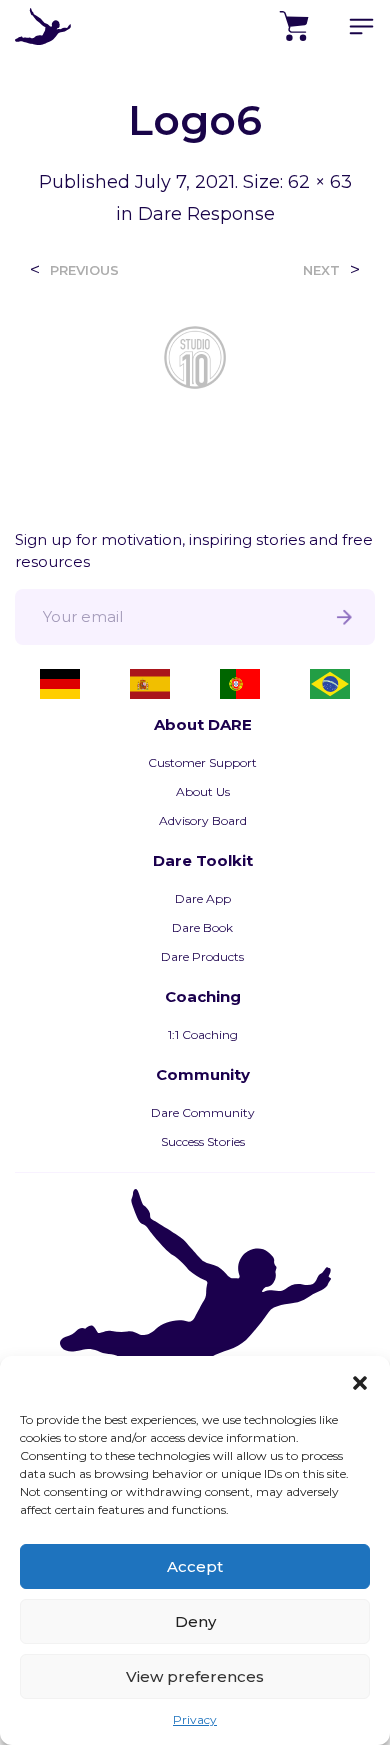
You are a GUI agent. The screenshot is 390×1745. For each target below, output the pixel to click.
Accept (195, 1566)
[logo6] (195, 355)
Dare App (203, 898)
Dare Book (202, 927)
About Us (203, 791)
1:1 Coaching (203, 1034)
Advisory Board (203, 820)
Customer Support (202, 762)
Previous (84, 270)
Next (321, 270)
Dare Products (202, 956)
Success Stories (203, 1141)
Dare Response (206, 214)
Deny (195, 1621)
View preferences (195, 1676)
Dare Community (203, 1112)
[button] (360, 1381)
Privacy (195, 1719)
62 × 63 (320, 182)
